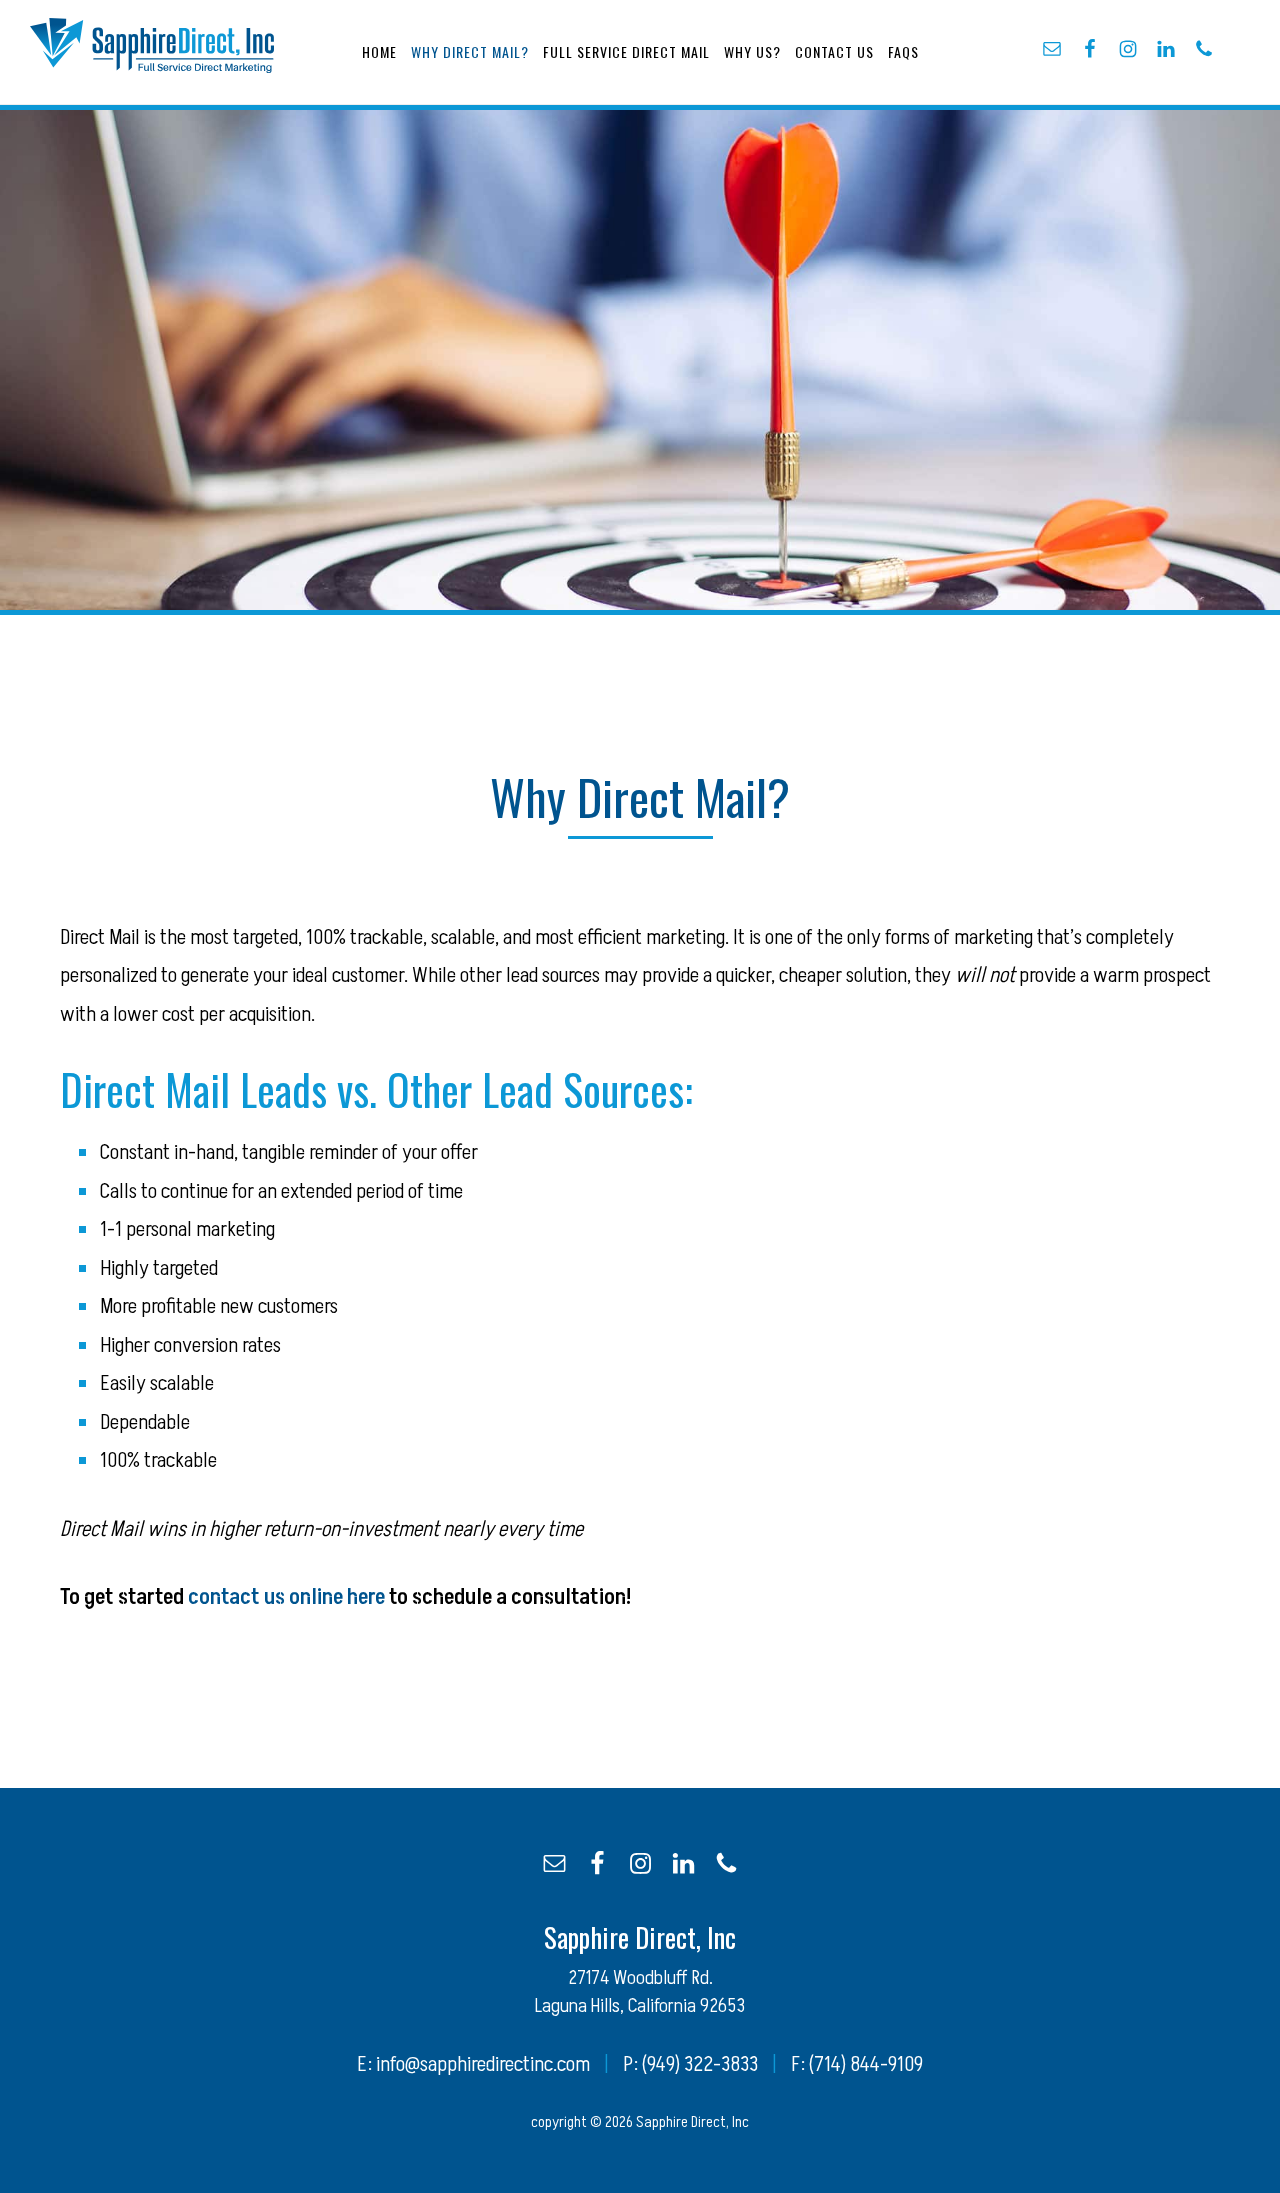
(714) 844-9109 (866, 2064)
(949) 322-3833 (700, 2064)
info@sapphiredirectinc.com (483, 2064)
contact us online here (286, 1597)
